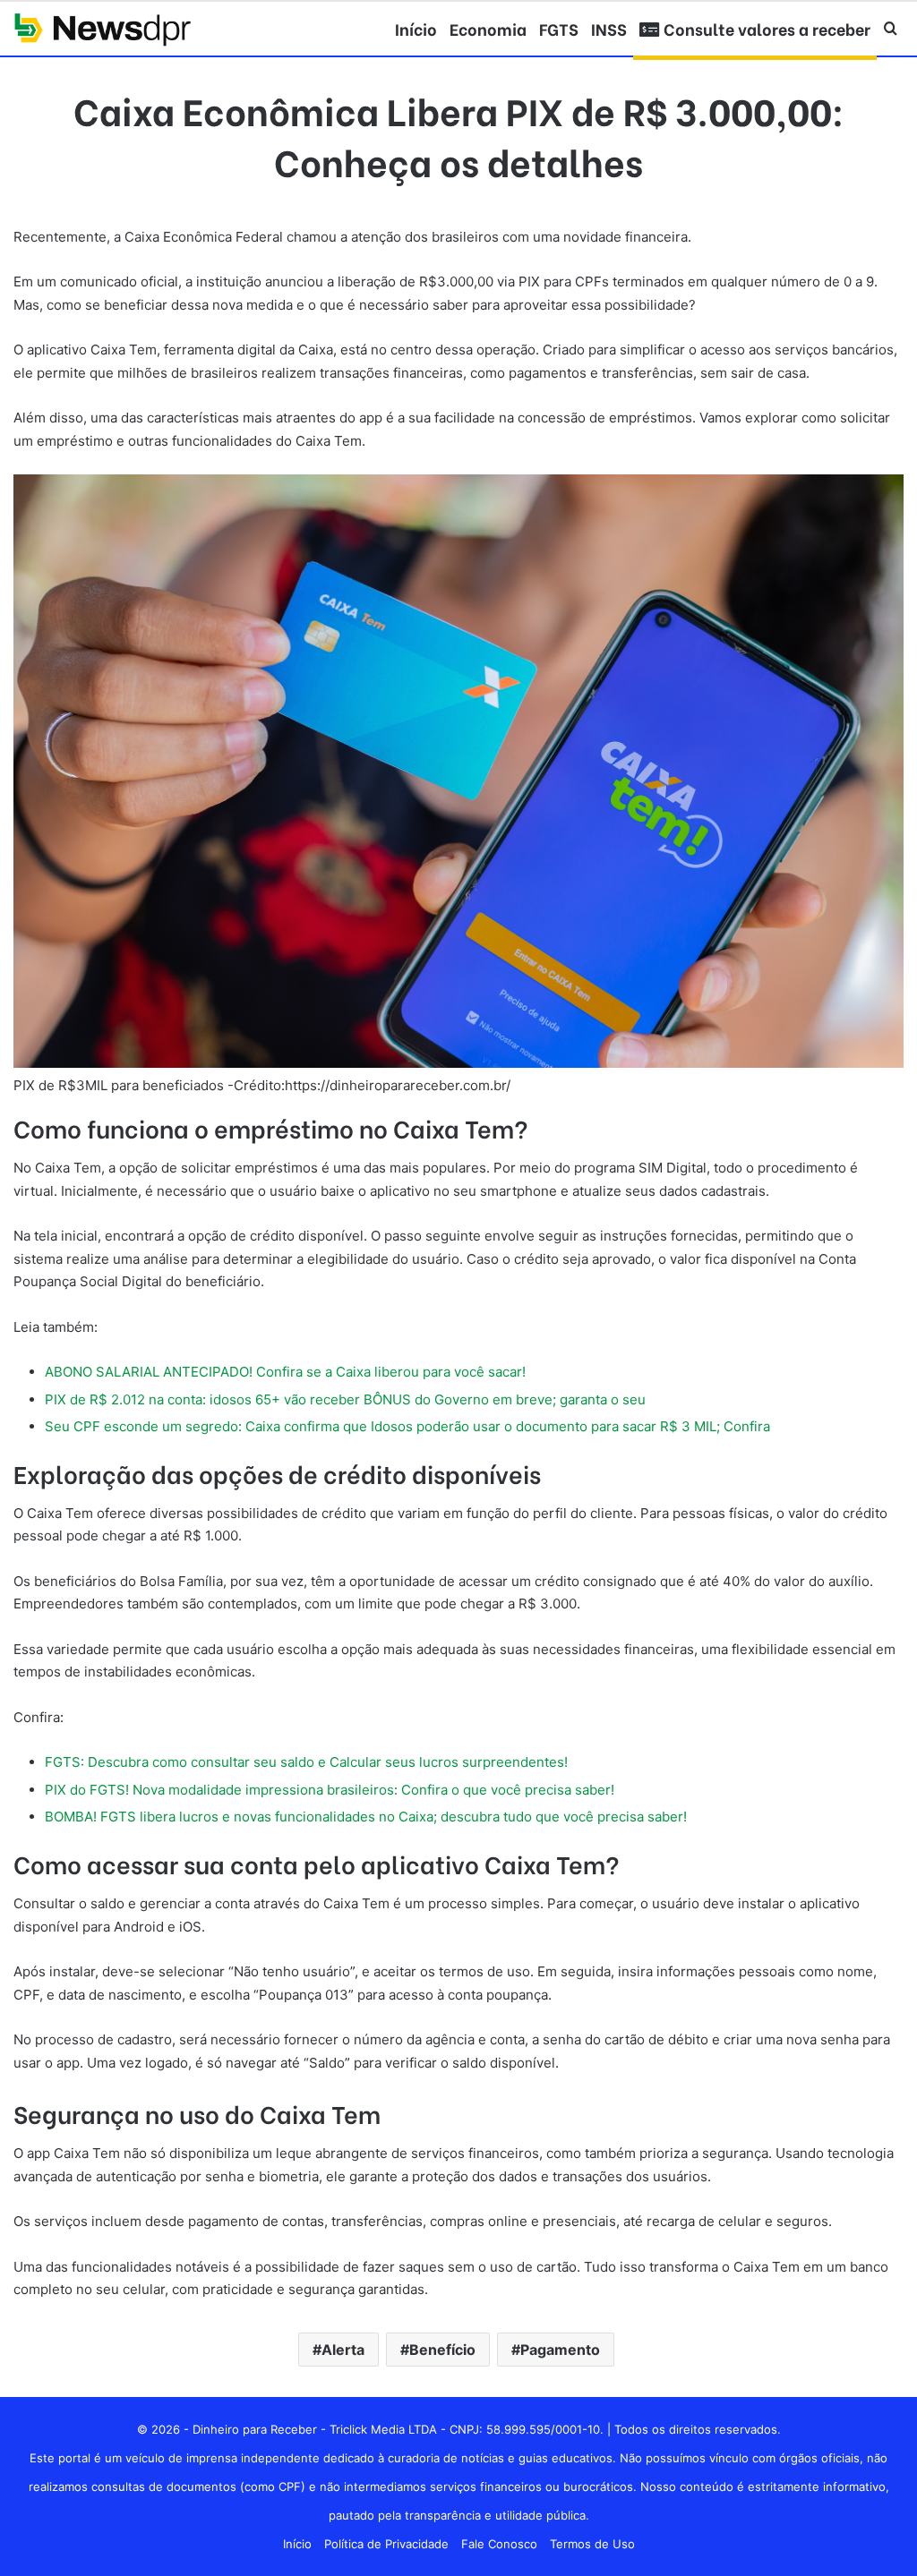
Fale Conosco (499, 2544)
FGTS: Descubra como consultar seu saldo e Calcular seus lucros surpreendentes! (306, 1762)
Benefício (442, 2350)
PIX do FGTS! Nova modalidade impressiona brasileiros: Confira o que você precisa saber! (330, 1790)
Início (416, 28)
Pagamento (560, 2350)
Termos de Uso (592, 2544)
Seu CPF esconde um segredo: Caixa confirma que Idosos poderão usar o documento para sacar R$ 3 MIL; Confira (407, 1426)
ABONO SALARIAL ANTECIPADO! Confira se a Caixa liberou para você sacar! (285, 1372)
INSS (609, 28)
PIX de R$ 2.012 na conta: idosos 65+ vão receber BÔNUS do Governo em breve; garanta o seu (345, 1399)
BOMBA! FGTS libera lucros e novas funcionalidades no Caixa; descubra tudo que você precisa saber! (366, 1817)
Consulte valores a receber (765, 28)
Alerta (343, 2350)
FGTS (559, 28)
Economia (488, 28)
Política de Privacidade (386, 2544)
